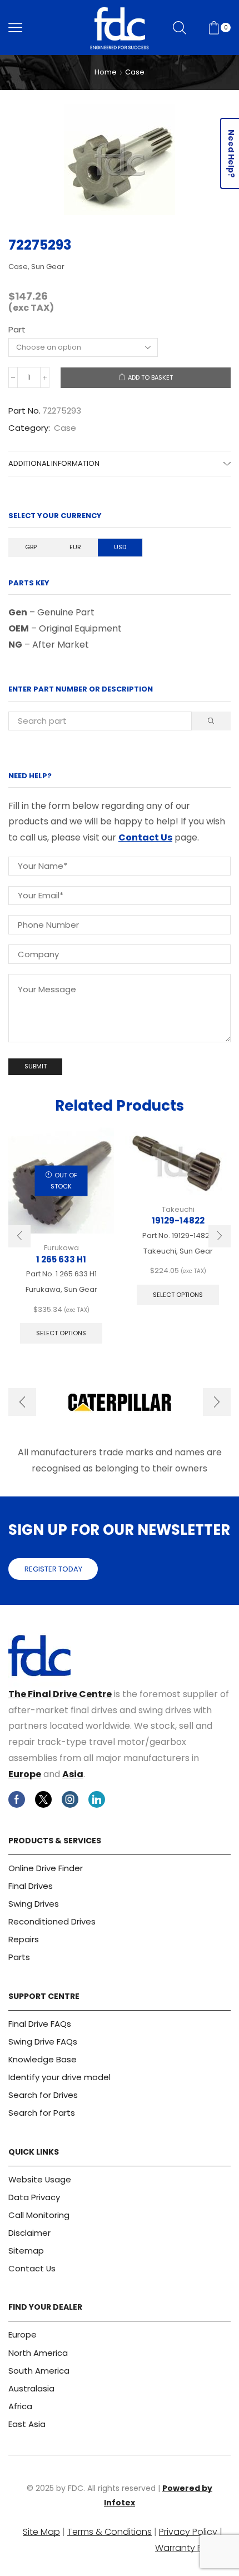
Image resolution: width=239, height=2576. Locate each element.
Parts (19, 1957)
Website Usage (40, 2179)
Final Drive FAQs (40, 2024)
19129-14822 (178, 1220)
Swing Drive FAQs (43, 2042)
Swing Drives (34, 1904)
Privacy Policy (188, 2532)
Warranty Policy (189, 2548)
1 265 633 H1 (61, 1259)
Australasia (31, 2388)
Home (106, 72)
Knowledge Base (43, 2059)
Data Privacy (34, 2197)
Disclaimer (29, 2233)
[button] (19, 1236)
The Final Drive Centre (60, 1694)
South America (39, 2371)
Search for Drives (43, 2095)
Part (17, 329)
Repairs (24, 1939)
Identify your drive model (59, 2077)
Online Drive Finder (46, 1868)
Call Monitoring (39, 2215)
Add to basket (150, 377)
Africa (20, 2406)
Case (135, 72)
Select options (61, 1333)
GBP (31, 547)
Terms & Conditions (109, 2532)
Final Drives (31, 1886)
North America (38, 2353)
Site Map (41, 2532)
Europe (25, 1774)
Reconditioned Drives (52, 1921)
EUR (75, 547)
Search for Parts (42, 2113)
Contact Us (145, 837)
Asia (73, 1774)
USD (120, 547)
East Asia (27, 2424)
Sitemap (26, 2251)
